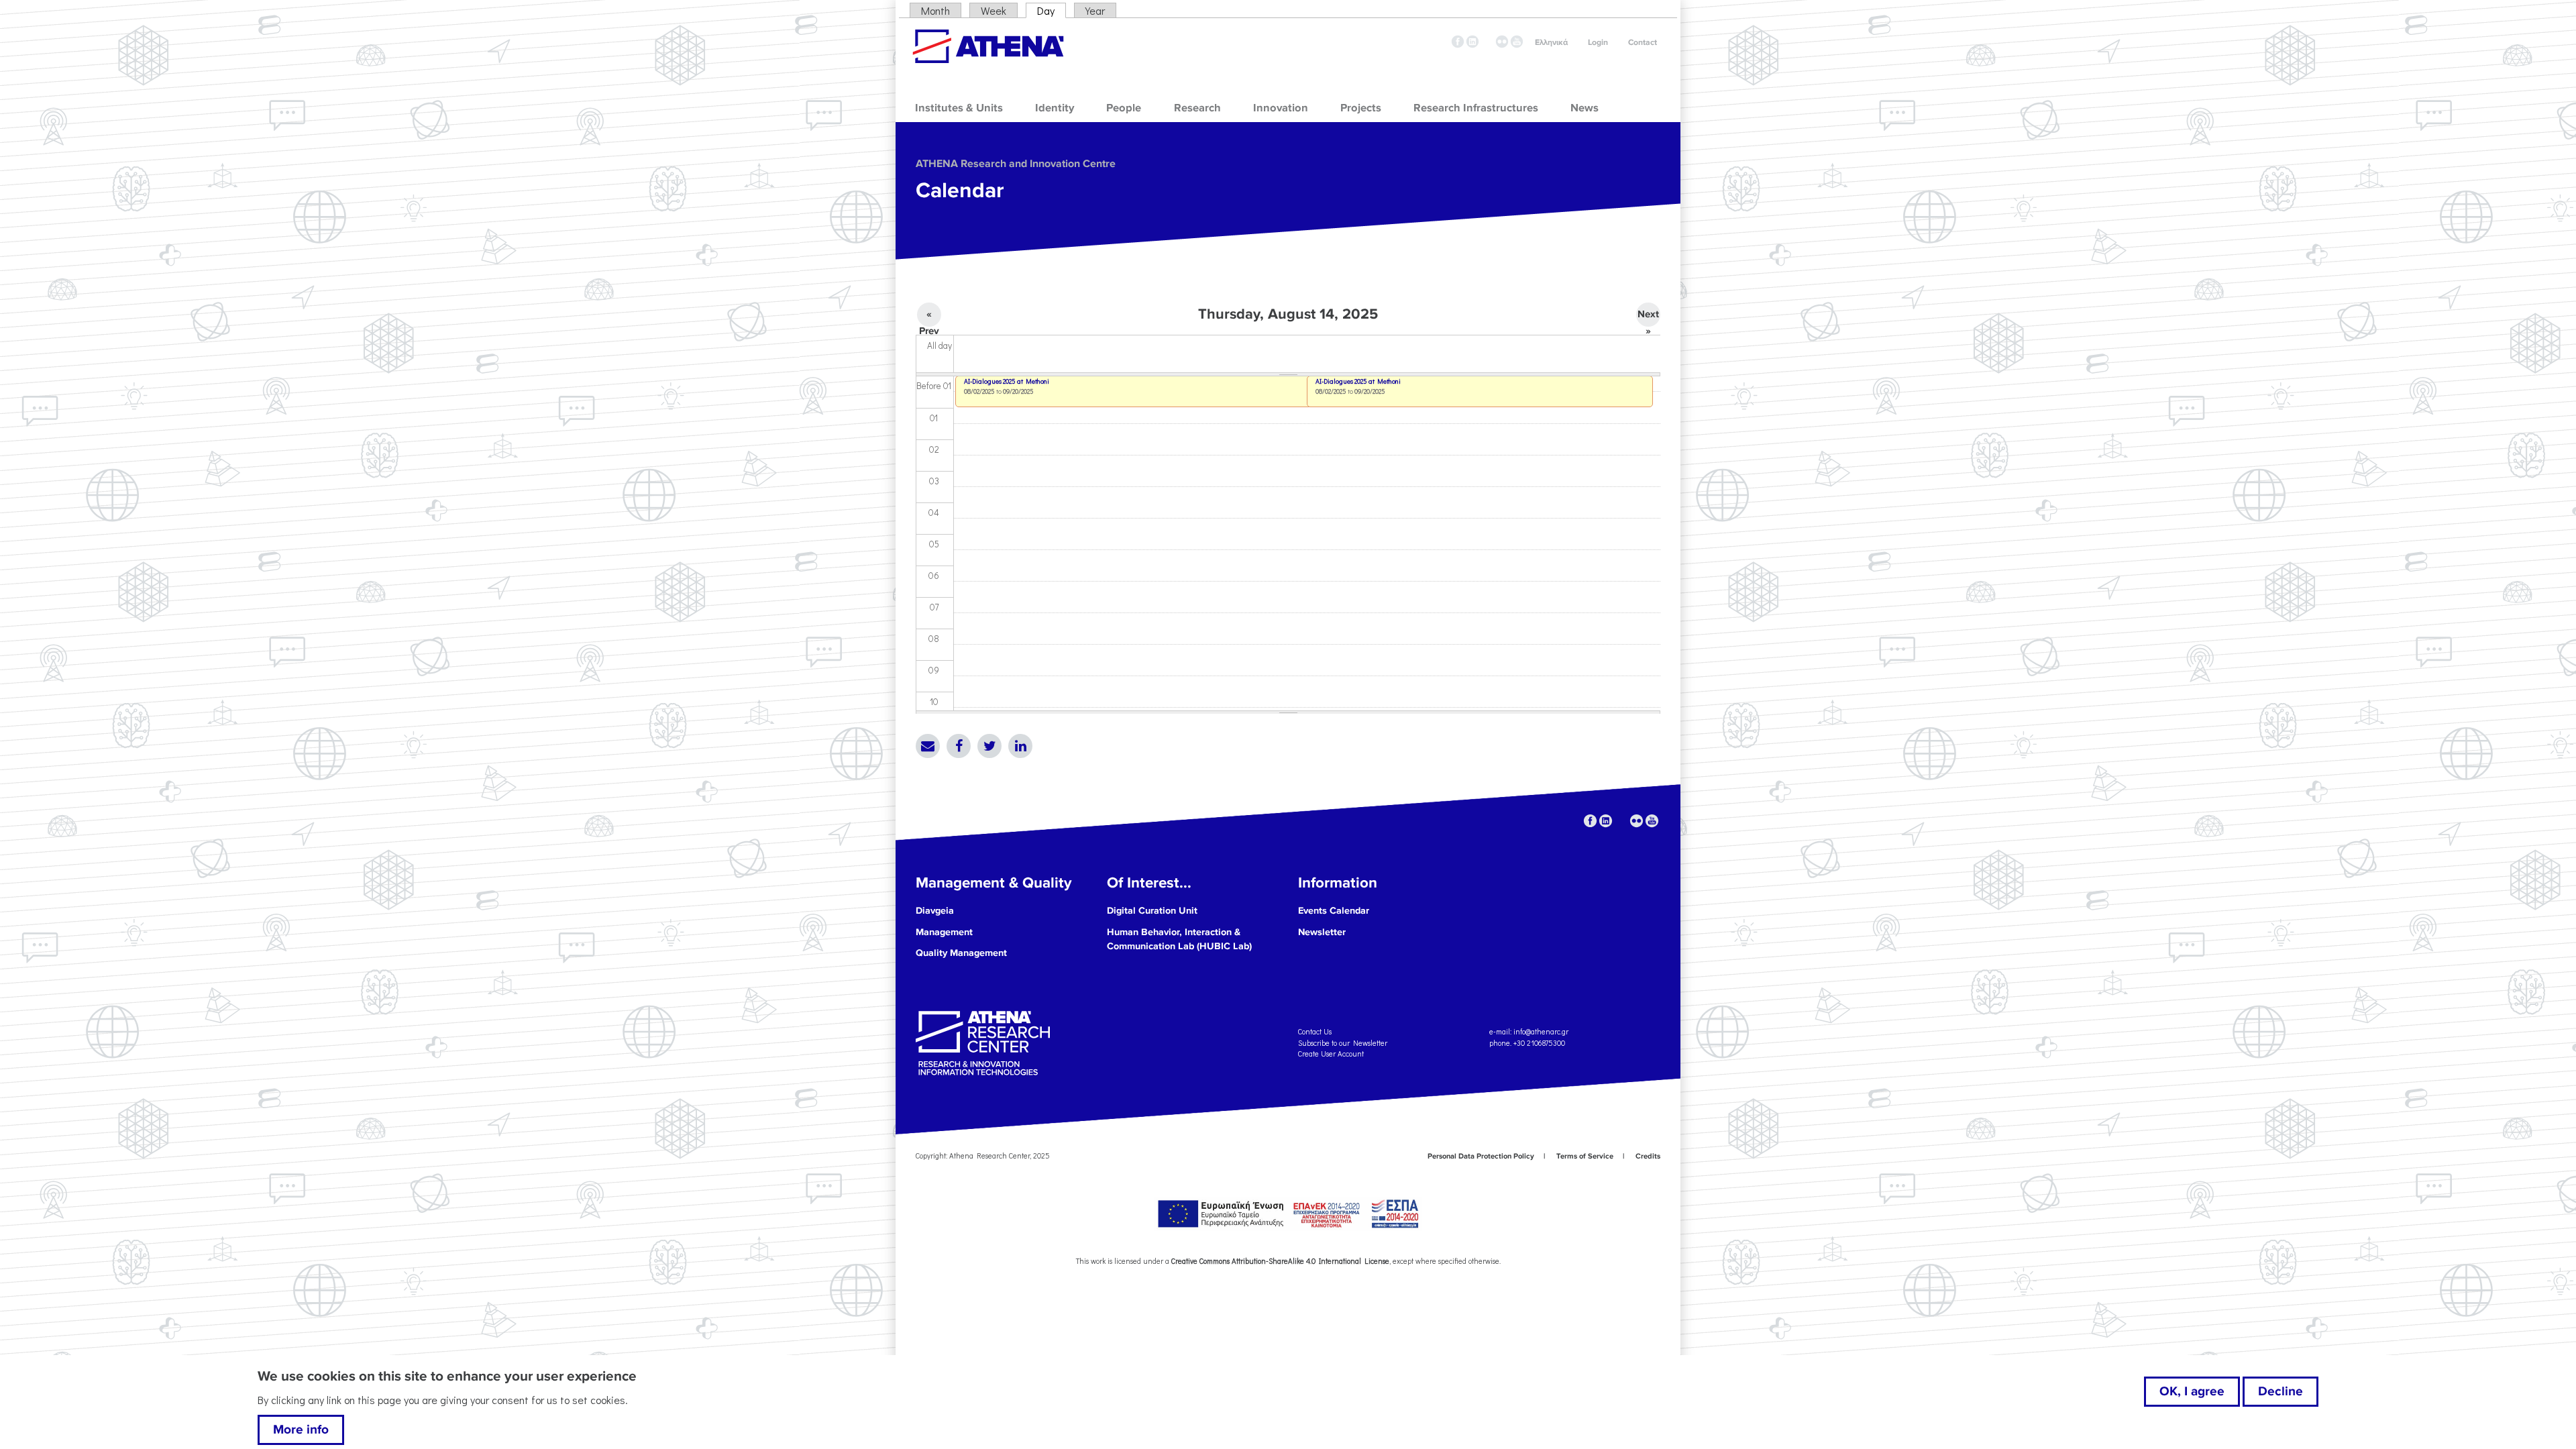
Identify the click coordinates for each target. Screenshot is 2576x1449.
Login (1598, 43)
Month (935, 10)
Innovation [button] (1281, 108)
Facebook (959, 746)
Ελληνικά (1551, 43)
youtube (1517, 42)
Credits (1648, 1156)
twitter (1487, 42)
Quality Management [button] (961, 953)
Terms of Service (1585, 1156)
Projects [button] (1361, 108)
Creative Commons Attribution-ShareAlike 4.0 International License (1280, 1261)
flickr (1502, 42)
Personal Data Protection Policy (1481, 1156)
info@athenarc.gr (1541, 1031)
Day (1052, 10)
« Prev (929, 317)
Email (928, 746)
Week (994, 10)
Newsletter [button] (1322, 932)
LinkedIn (1020, 746)
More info (301, 1430)
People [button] (1124, 108)
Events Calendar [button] (1334, 911)
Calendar (960, 191)
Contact (1643, 43)
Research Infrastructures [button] (1476, 108)
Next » (1648, 317)
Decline (2280, 1391)
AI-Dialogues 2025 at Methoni (1358, 381)
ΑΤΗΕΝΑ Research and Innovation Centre (1016, 164)
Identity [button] (1055, 108)
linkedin (1472, 42)
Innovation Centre (988, 46)
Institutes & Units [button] (959, 108)
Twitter (989, 746)
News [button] (1585, 108)
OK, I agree (2192, 1391)
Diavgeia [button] (935, 911)
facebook (1458, 42)
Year (1095, 10)
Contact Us (1315, 1031)
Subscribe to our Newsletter (1343, 1042)
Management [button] (944, 932)
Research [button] (1197, 108)
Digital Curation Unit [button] (1152, 911)
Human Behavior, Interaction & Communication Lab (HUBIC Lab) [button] (1179, 940)
